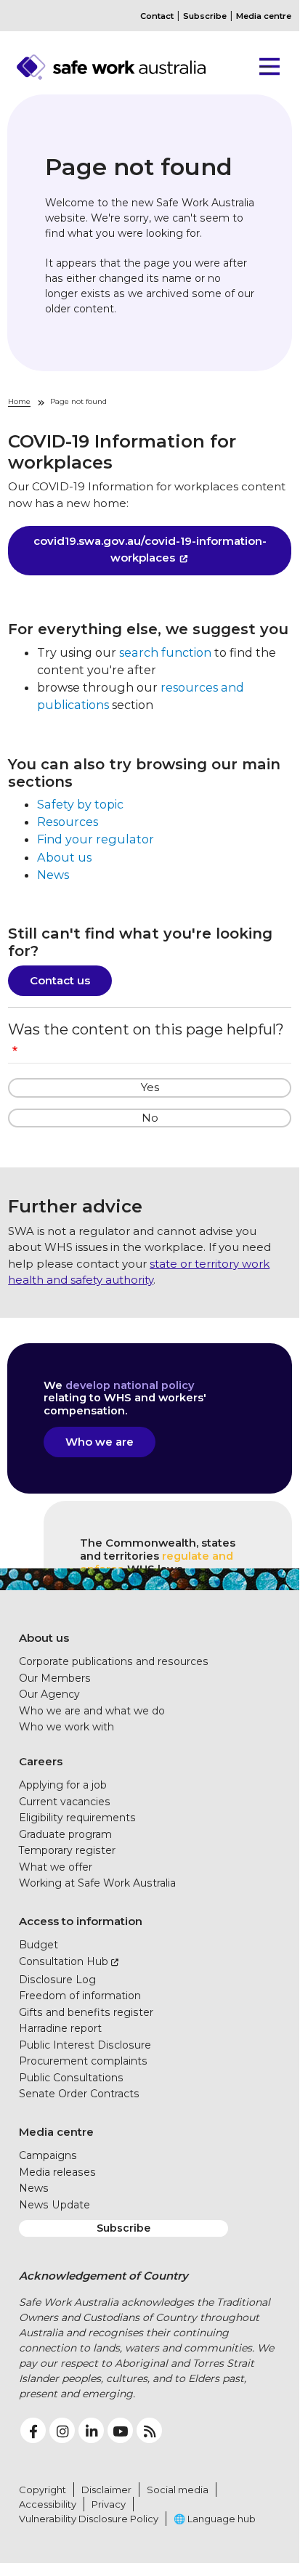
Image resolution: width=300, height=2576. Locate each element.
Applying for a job (63, 1785)
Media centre (264, 16)
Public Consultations (71, 2078)
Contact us (60, 980)
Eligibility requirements (77, 1818)
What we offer (56, 1867)
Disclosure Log (57, 1980)
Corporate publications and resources (114, 1661)
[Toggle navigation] (264, 67)
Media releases (57, 2172)
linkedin (91, 2430)
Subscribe (205, 16)
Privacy (109, 2504)
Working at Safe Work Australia (97, 1883)
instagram (62, 2430)
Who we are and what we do (92, 1711)
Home (19, 401)
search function (165, 652)
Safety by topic (80, 804)
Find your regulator (96, 839)
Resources (68, 822)
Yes (150, 1087)
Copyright (42, 2490)
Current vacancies (65, 1802)
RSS (149, 2430)
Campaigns (48, 2155)
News (53, 875)
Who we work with (66, 1727)
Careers (41, 1761)
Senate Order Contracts (79, 2094)
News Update (54, 2205)
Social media (178, 2490)
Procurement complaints (83, 2061)
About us (64, 857)
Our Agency (49, 1694)
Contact (157, 16)
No (150, 1118)
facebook (33, 2430)
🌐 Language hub (215, 2519)
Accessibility (48, 2504)
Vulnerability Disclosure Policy (89, 2519)
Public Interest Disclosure (85, 2045)
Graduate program (65, 1834)
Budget (38, 1945)
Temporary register (67, 1850)
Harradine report (60, 2028)
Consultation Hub (64, 1961)
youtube (120, 2430)
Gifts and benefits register (86, 2012)
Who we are (100, 1442)
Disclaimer (106, 2490)
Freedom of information (80, 1996)
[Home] (131, 67)
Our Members (55, 1678)
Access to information (81, 1921)
